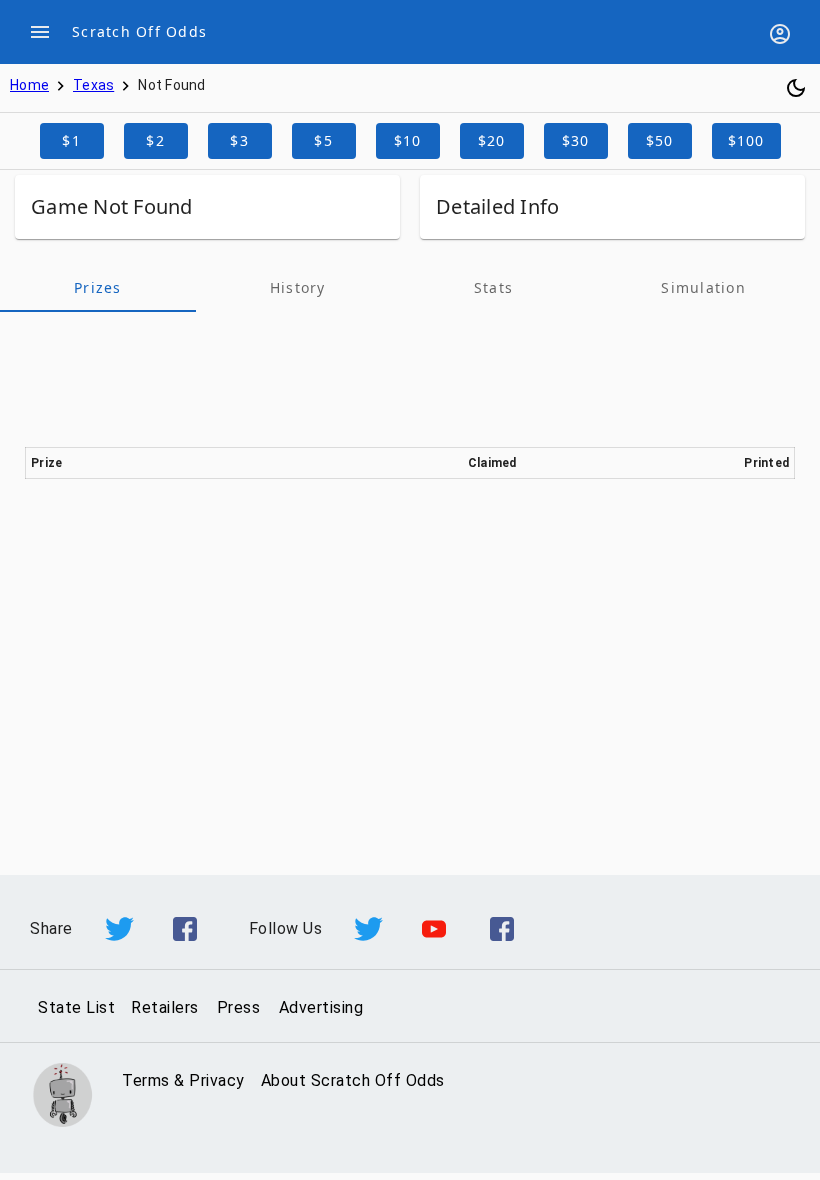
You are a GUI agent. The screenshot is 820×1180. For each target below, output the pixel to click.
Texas (93, 85)
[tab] (98, 288)
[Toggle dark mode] (796, 88)
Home (29, 85)
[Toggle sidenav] (40, 32)
